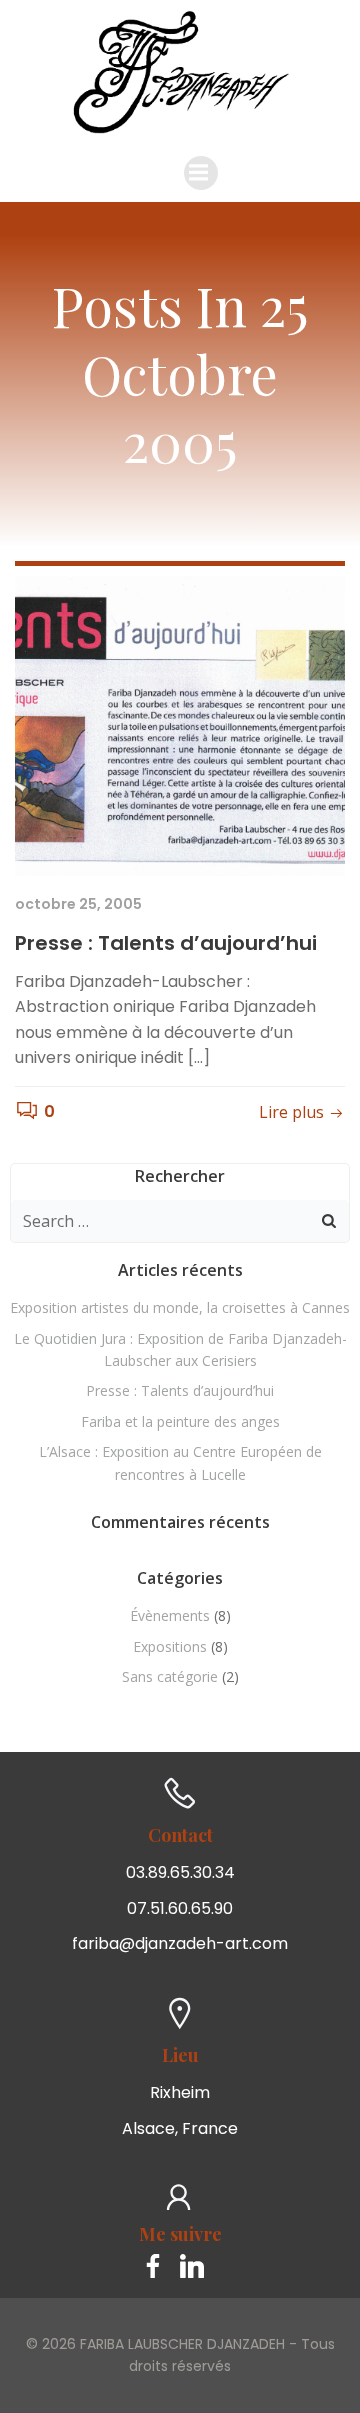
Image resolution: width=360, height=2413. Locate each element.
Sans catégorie (170, 1676)
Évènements (170, 1615)
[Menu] (201, 173)
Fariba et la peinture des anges (180, 1421)
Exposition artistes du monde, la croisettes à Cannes (180, 1307)
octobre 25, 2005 (78, 904)
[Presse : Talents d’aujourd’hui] (180, 725)
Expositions (170, 1646)
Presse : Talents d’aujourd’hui (180, 1390)
